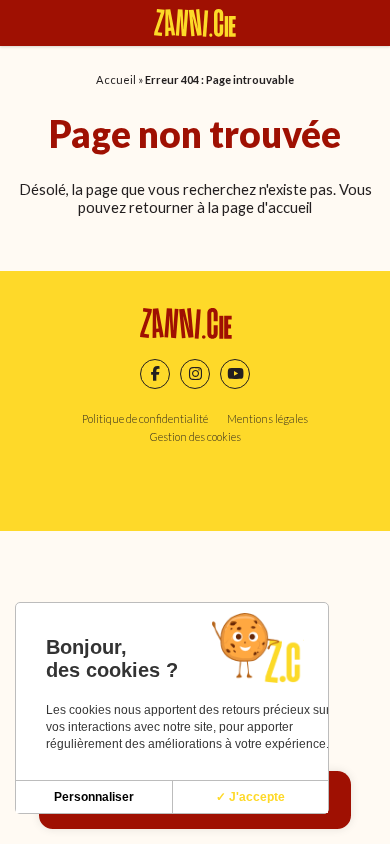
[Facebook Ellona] (155, 374)
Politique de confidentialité (145, 418)
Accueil (116, 79)
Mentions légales (267, 418)
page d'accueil (267, 207)
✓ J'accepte (250, 797)
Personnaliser (94, 797)
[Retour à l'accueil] (195, 23)
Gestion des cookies (195, 436)
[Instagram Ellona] (195, 374)
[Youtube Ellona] (235, 374)
